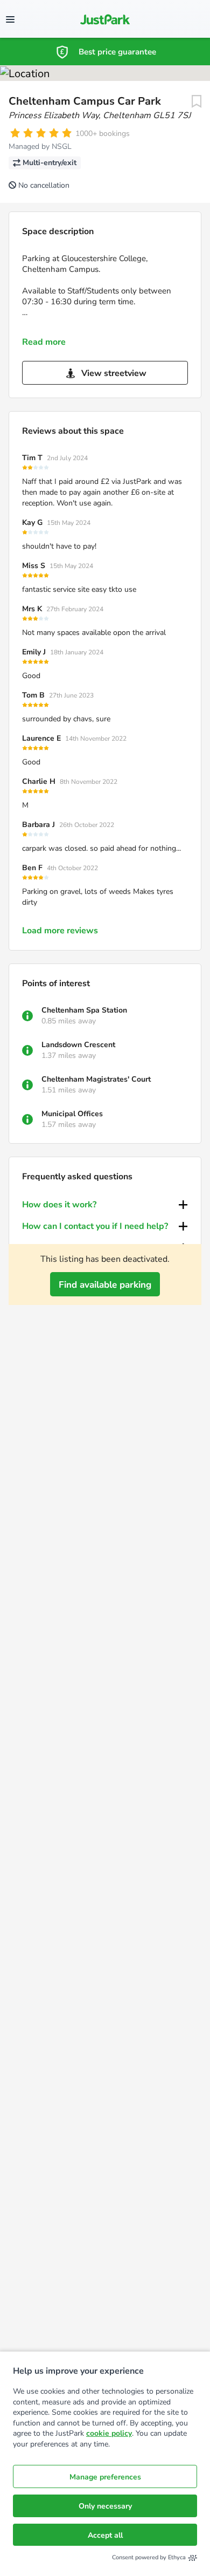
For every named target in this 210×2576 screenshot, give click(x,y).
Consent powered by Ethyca (149, 2557)
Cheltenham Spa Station (84, 1010)
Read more (44, 342)
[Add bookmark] (197, 101)
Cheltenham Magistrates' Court (96, 1079)
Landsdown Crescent (78, 1045)
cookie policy (109, 2433)
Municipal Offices (72, 1114)
